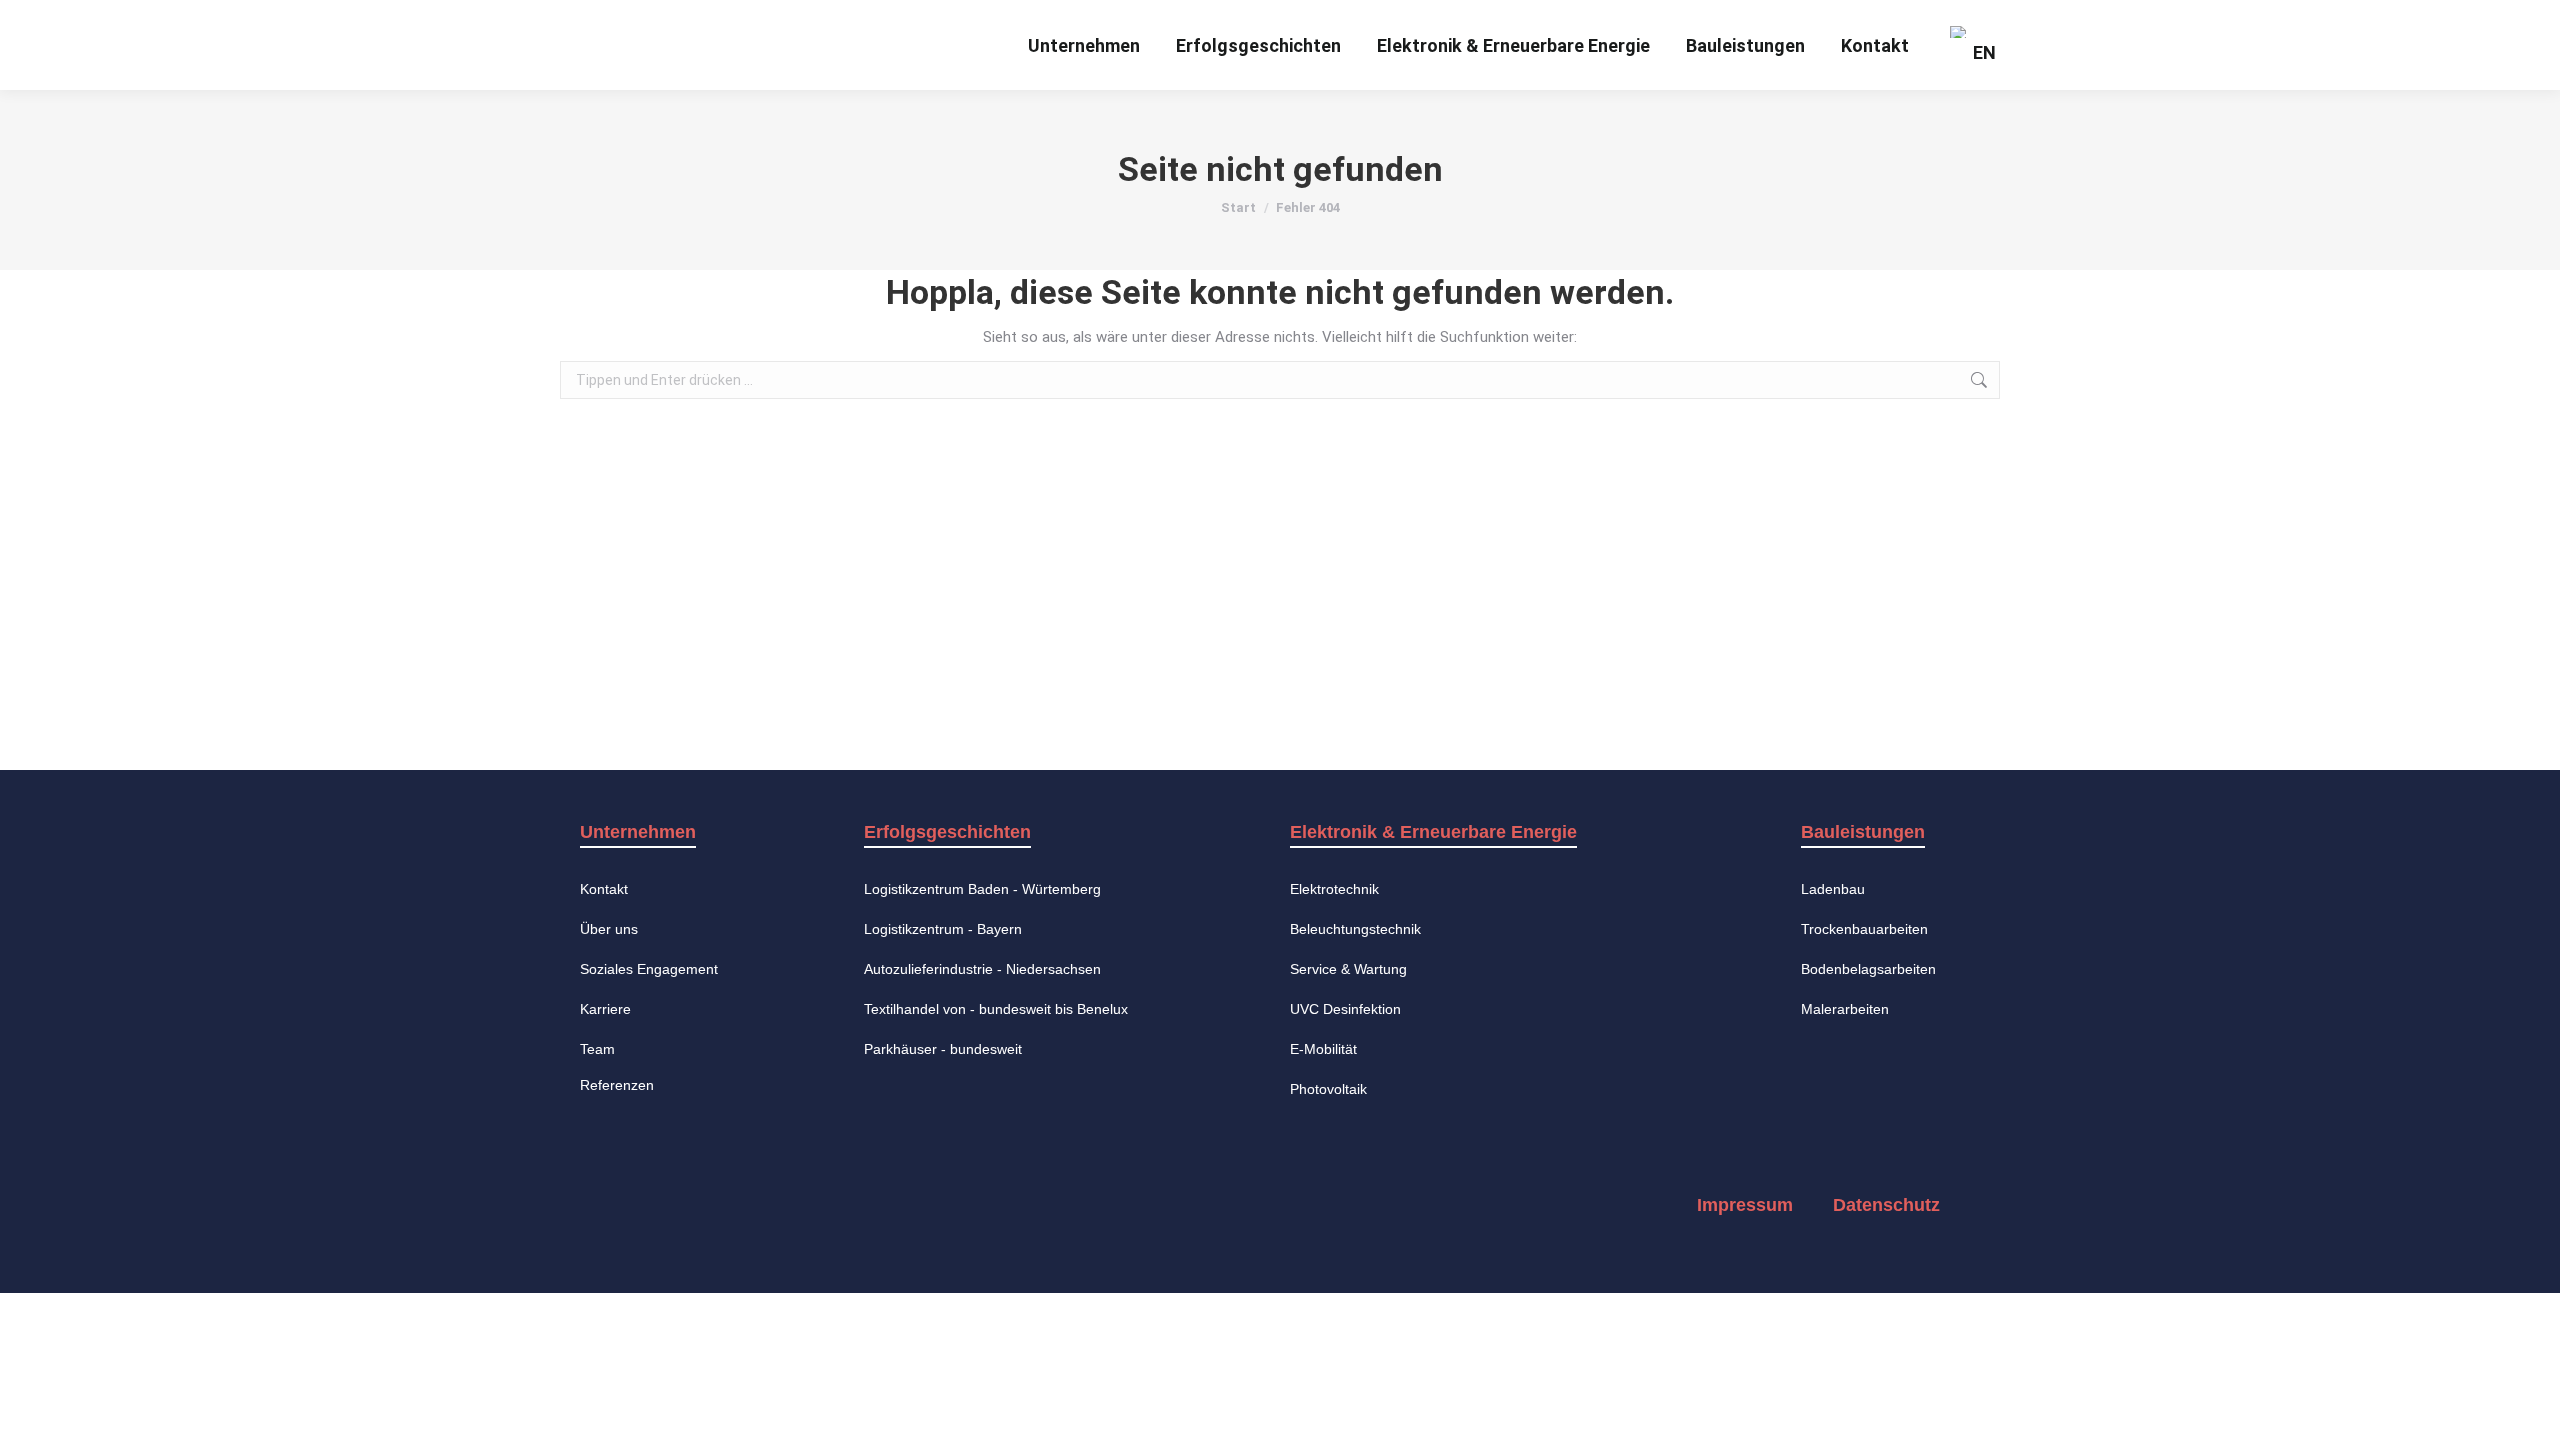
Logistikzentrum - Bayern (943, 929)
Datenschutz (1886, 1205)
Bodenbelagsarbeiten (1868, 969)
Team (597, 1049)
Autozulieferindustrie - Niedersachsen (982, 969)
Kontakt (604, 889)
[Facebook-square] (618, 1205)
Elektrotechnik (1334, 889)
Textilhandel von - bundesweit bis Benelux (996, 1009)
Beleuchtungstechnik (1355, 929)
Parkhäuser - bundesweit (943, 1049)
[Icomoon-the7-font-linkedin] (780, 1205)
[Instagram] (699, 1205)
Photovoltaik (1328, 1089)
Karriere (605, 1009)
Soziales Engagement (649, 969)
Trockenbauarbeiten (1864, 929)
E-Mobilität (1323, 1049)
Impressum (1745, 1205)
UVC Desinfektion (1345, 1009)
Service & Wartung (1348, 969)
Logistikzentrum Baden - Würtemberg (982, 889)
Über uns (609, 929)
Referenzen (617, 1085)
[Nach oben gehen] (2530, 1410)
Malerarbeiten (1845, 1009)
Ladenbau (1833, 889)
